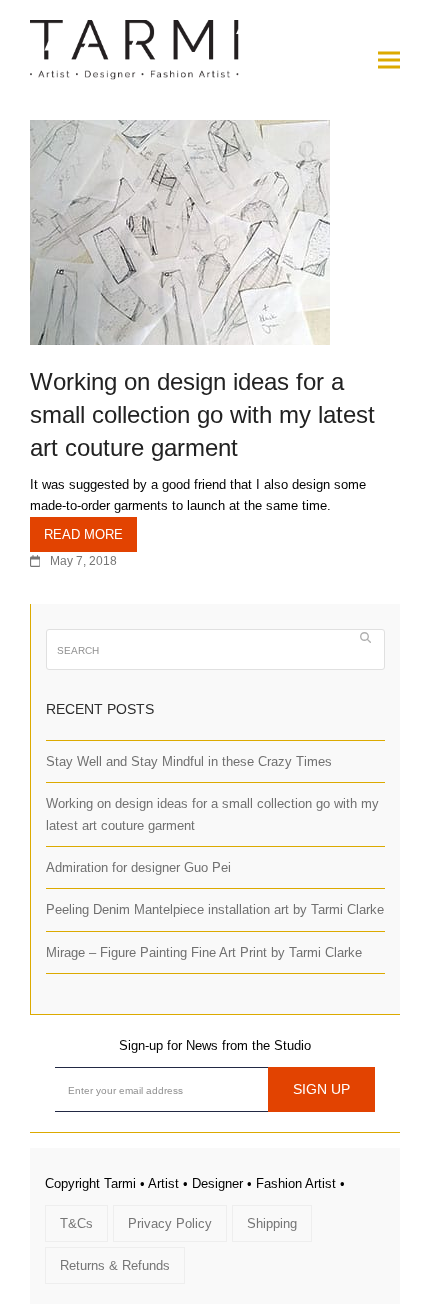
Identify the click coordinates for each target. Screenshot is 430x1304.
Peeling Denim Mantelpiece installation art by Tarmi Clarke (215, 909)
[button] (389, 59)
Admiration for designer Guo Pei (138, 867)
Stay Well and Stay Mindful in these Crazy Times (189, 761)
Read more (83, 534)
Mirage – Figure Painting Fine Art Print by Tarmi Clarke (204, 952)
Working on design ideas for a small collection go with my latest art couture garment (202, 414)
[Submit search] (365, 637)
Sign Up (321, 1089)
